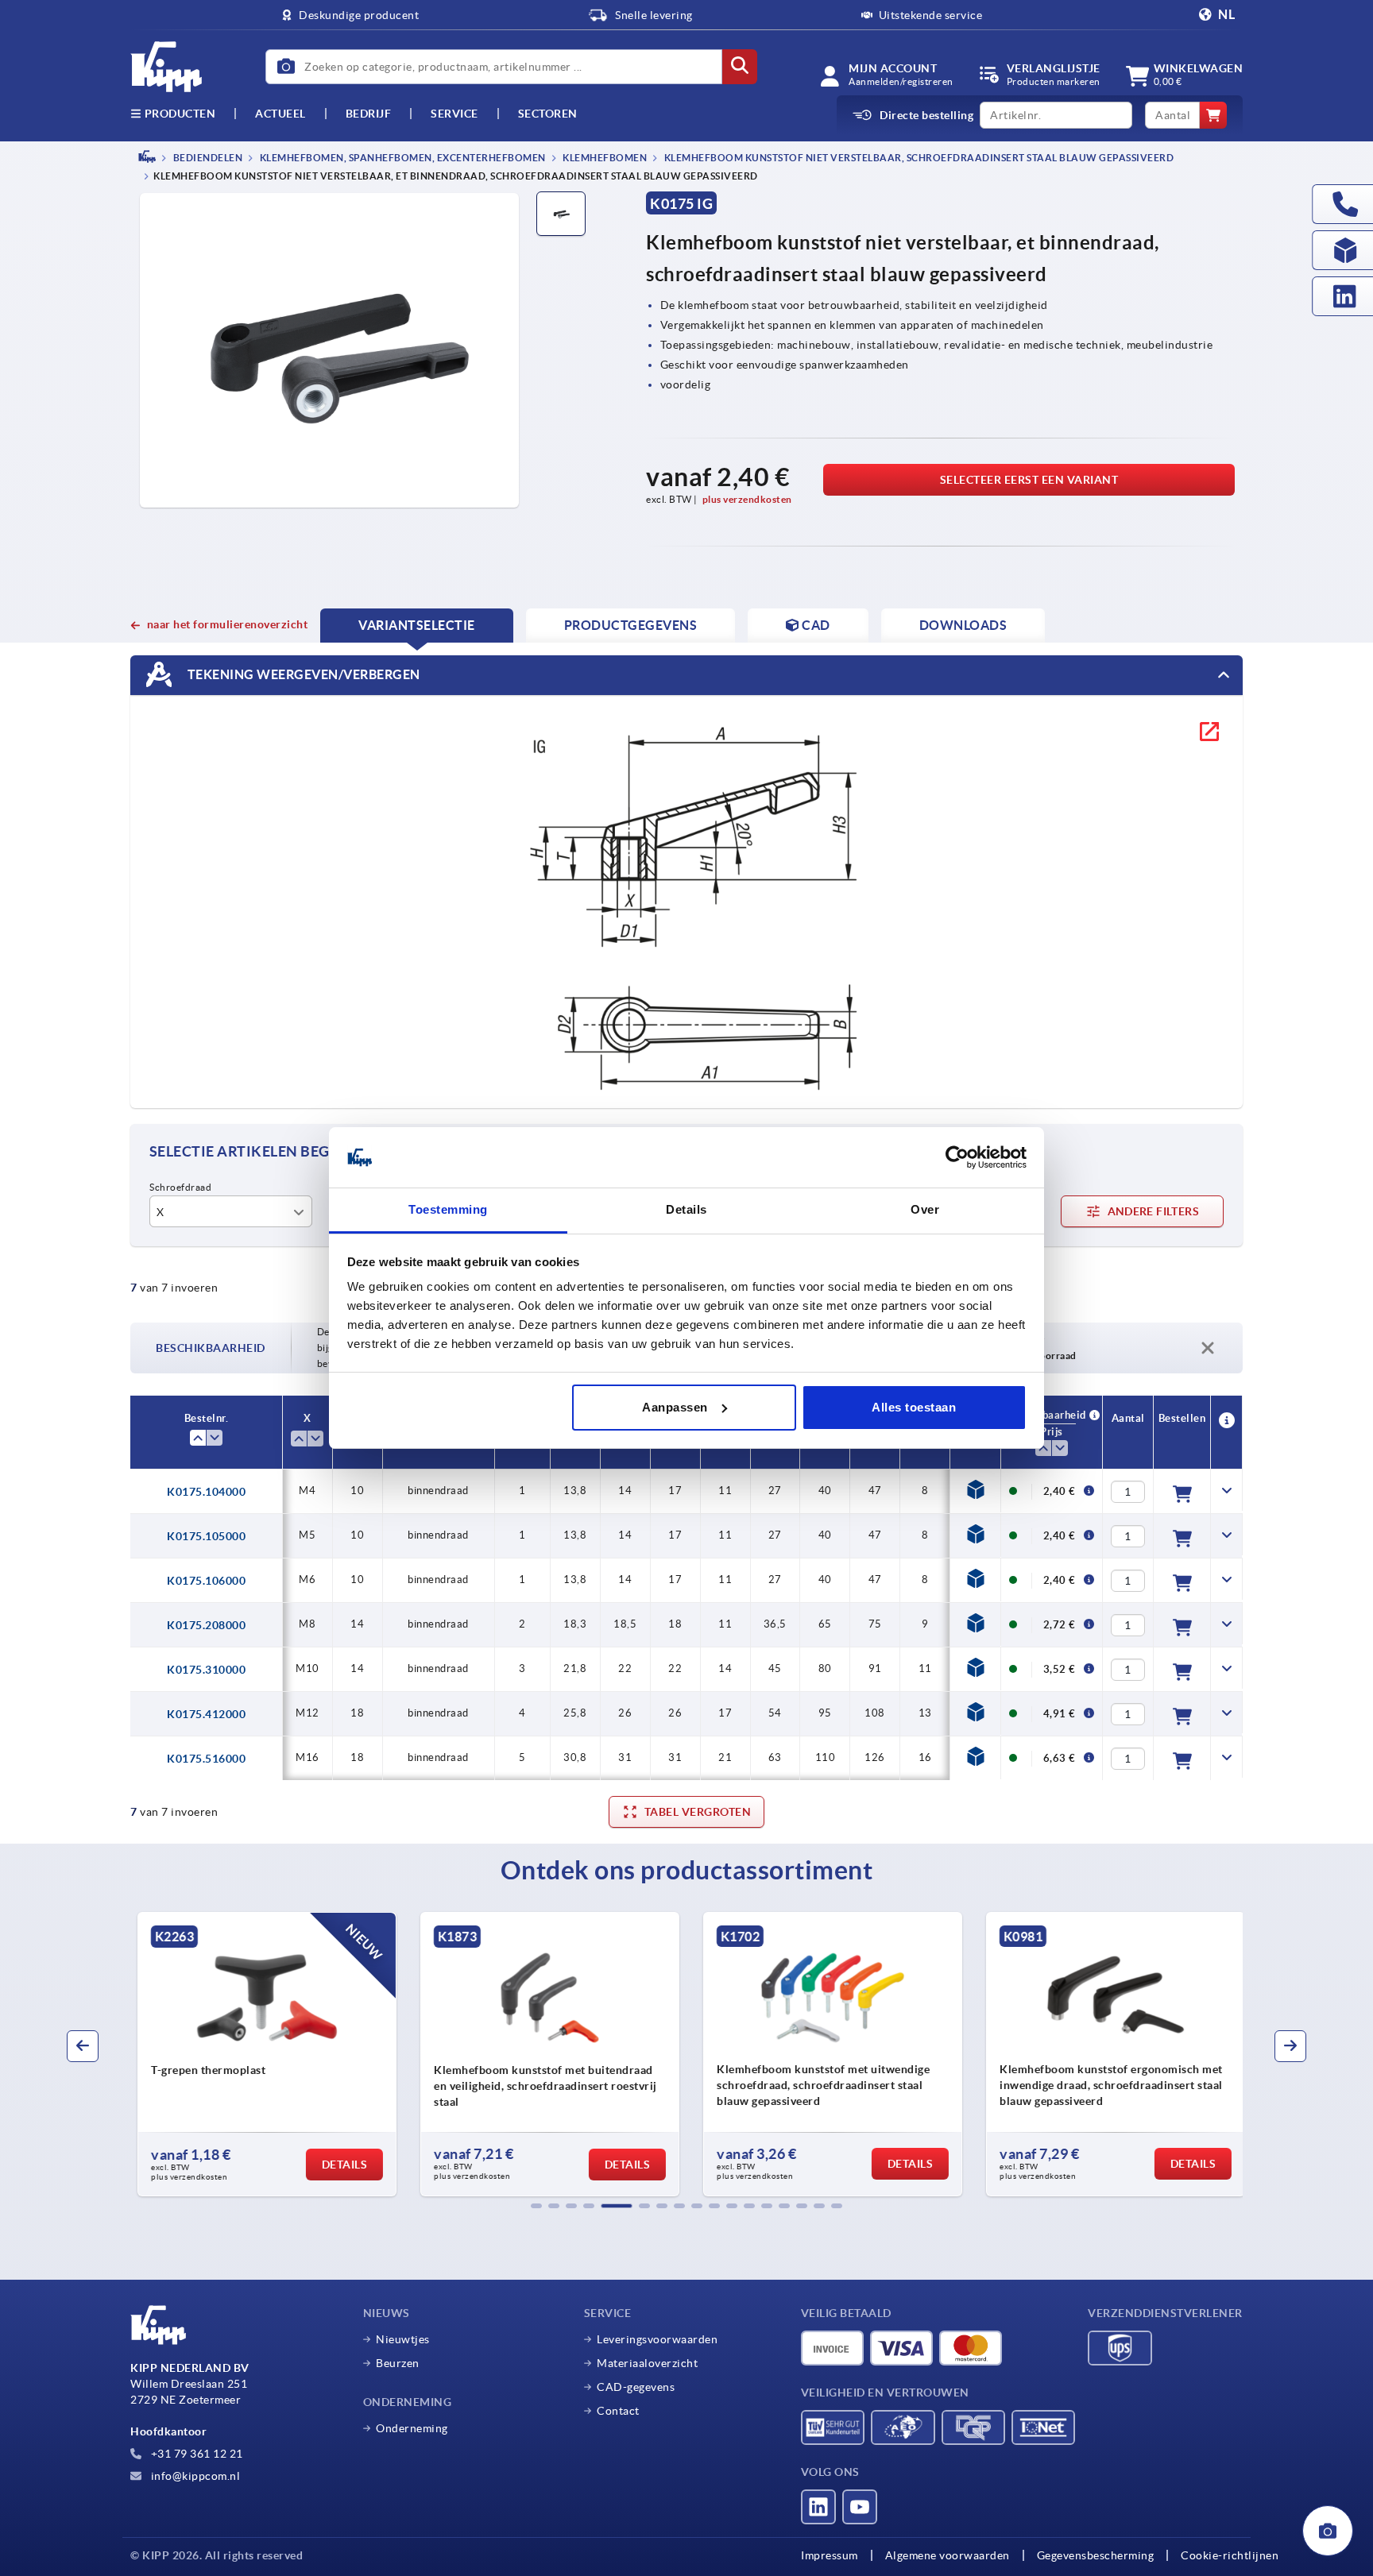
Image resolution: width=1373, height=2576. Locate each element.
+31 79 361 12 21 (195, 2454)
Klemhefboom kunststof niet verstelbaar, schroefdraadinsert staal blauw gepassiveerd (918, 158)
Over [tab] (925, 1209)
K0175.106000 (206, 1581)
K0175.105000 (206, 1536)
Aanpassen (675, 1407)
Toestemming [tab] (448, 1209)
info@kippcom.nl (194, 2476)
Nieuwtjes (403, 2339)
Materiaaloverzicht (647, 2363)
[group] (262, 2054)
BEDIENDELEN (207, 158)
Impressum (830, 2555)
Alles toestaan (914, 1407)
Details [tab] (686, 1209)
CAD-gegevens (636, 2387)
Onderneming (412, 2428)
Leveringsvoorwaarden (657, 2339)
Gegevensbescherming (1096, 2555)
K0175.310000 (206, 1670)
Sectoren (548, 114)
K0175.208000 (206, 1625)
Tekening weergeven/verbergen (302, 674)
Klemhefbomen (604, 158)
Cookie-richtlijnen (1230, 2555)
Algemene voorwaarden (948, 2555)
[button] (536, 2206)
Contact (618, 2411)
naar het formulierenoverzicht (227, 624)
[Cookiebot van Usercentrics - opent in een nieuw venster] (957, 1157)
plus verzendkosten (747, 499)
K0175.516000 (206, 1759)
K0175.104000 (206, 1492)
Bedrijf (369, 114)
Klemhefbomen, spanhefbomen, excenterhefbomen (402, 158)
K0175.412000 (206, 1714)
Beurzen (398, 2363)
